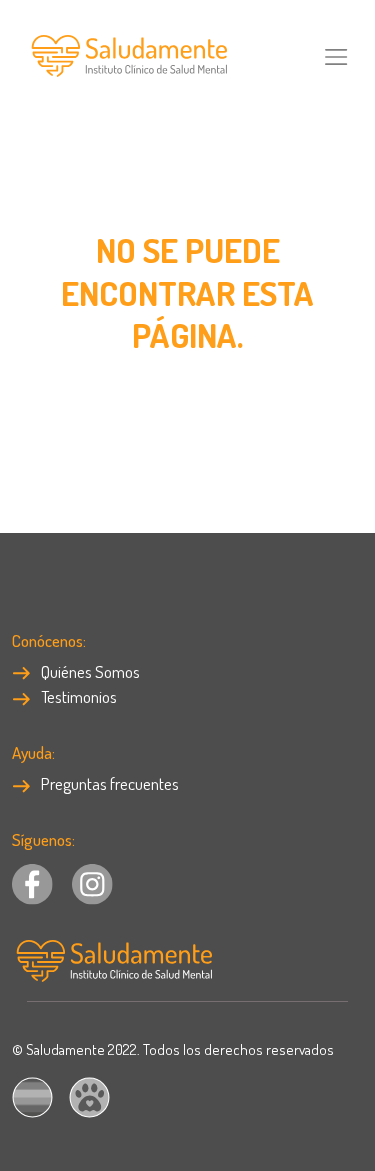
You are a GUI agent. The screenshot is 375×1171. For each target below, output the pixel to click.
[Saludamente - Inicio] (127, 54)
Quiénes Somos (89, 671)
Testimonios (77, 696)
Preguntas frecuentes (108, 783)
